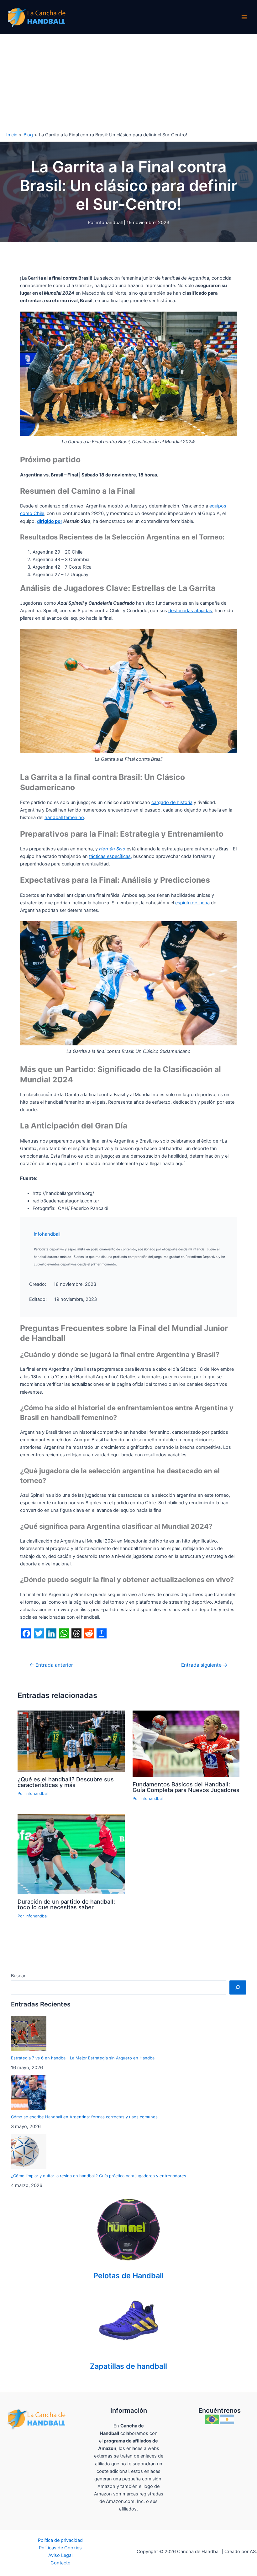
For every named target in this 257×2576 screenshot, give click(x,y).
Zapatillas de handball (128, 2366)
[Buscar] (238, 1987)
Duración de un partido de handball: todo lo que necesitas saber (66, 1904)
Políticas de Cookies (60, 2548)
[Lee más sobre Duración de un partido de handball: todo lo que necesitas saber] (71, 1854)
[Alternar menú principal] (244, 17)
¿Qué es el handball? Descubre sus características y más (66, 1782)
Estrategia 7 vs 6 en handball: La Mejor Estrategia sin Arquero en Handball (84, 2058)
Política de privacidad (60, 2540)
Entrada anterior (51, 1665)
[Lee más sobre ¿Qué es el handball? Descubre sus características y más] (71, 1741)
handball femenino (64, 817)
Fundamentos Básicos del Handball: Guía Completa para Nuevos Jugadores (186, 1787)
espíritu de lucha (192, 903)
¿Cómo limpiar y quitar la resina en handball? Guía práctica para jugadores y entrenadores (99, 2176)
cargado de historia (172, 802)
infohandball (47, 1234)
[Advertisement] (128, 81)
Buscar (18, 1976)
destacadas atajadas (190, 611)
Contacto (60, 2563)
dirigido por (50, 521)
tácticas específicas (110, 856)
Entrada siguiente (204, 1665)
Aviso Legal (60, 2555)
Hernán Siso (112, 849)
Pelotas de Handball (128, 2276)
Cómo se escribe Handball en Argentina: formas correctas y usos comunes (84, 2117)
